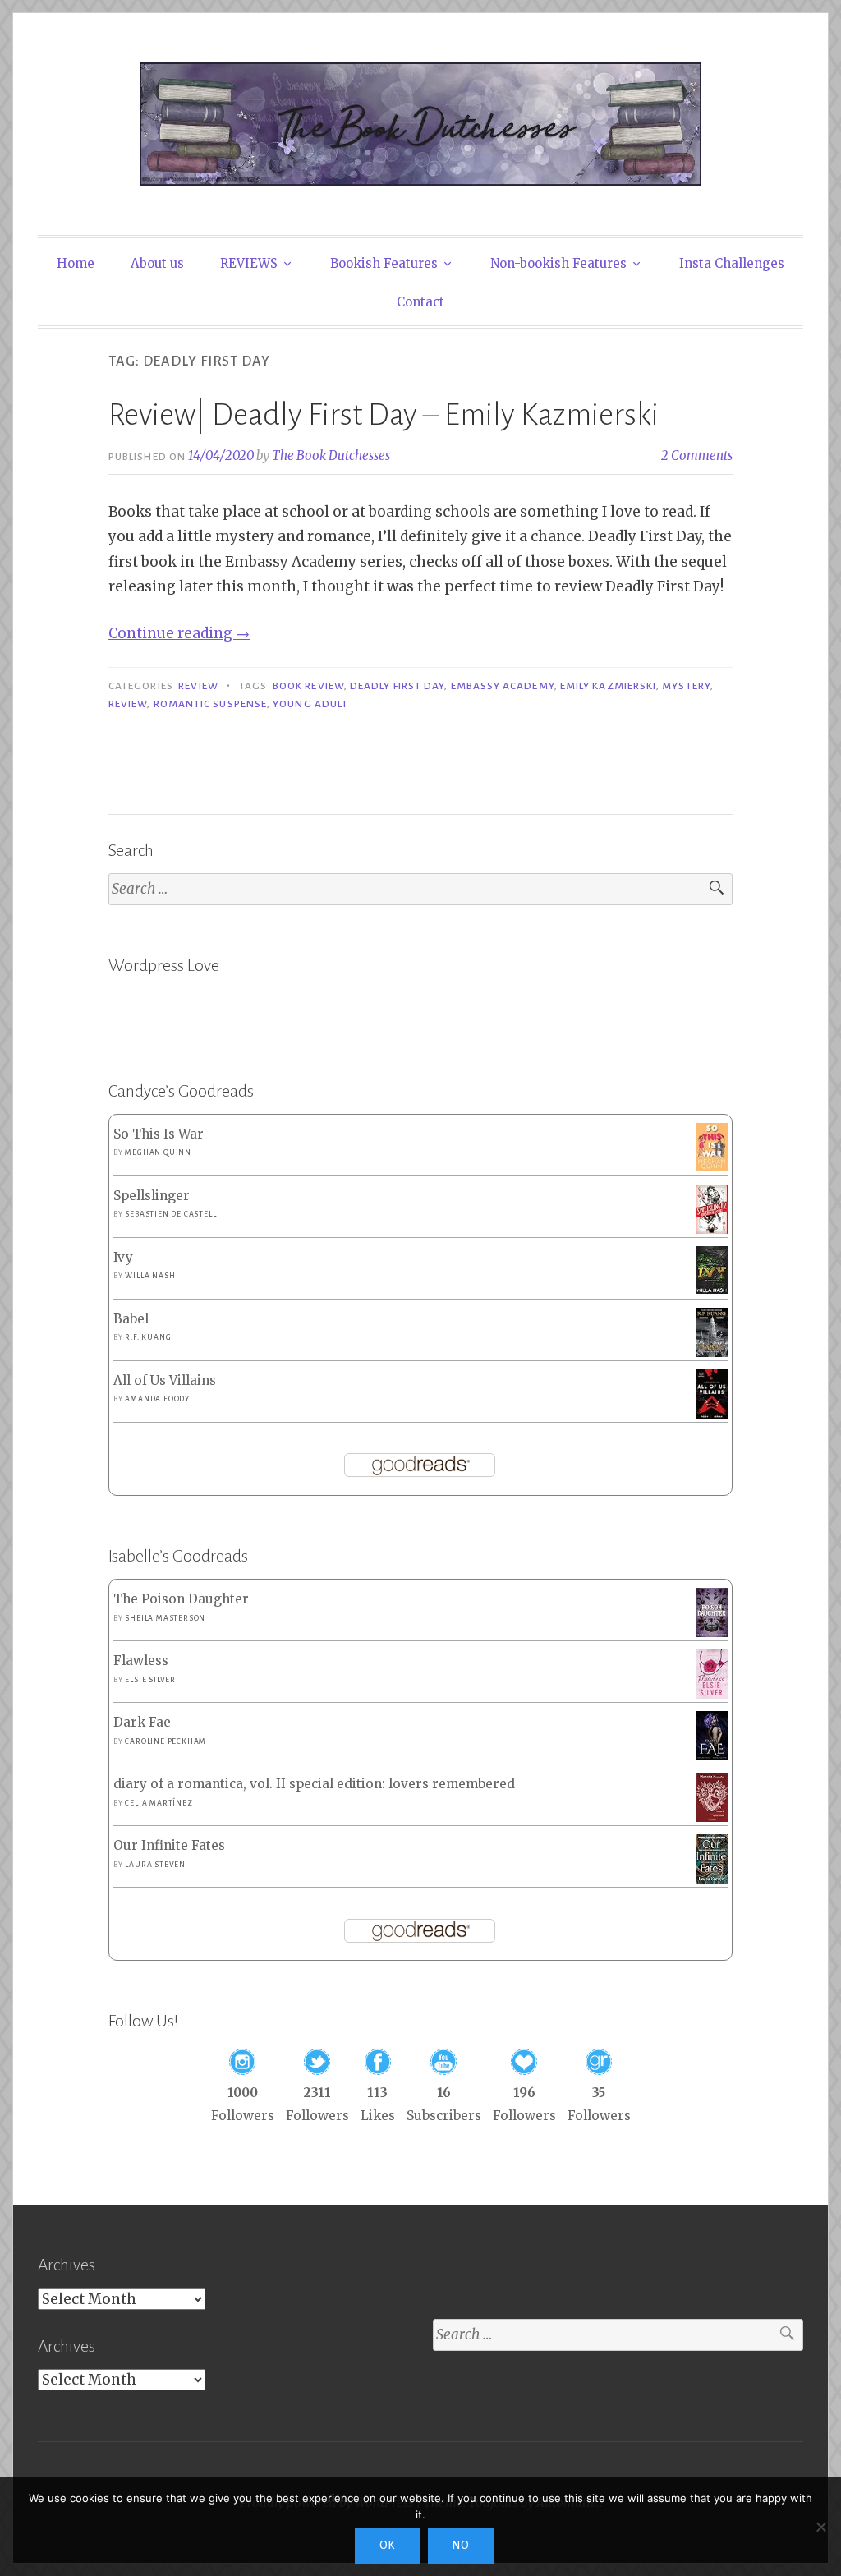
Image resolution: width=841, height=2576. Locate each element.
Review (198, 686)
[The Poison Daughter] (712, 1633)
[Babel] (712, 1352)
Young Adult (310, 704)
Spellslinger (152, 1196)
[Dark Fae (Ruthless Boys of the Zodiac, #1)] (712, 1755)
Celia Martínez (159, 1803)
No (461, 2546)
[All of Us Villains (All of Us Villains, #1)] (712, 1415)
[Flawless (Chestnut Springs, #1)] (712, 1694)
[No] (820, 2527)
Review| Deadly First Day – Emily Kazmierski (384, 415)
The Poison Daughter (181, 1599)
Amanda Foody (157, 1399)
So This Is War (159, 1134)
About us (157, 263)
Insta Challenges (732, 263)
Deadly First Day (397, 686)
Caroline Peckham (165, 1741)
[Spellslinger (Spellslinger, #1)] (712, 1230)
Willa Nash (150, 1276)
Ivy (123, 1257)
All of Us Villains (165, 1380)
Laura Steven (155, 1865)
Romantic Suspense (210, 704)
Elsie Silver (150, 1680)
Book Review (308, 686)
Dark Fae (142, 1722)
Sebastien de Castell (170, 1214)
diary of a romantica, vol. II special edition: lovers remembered (314, 1784)
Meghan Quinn (158, 1152)
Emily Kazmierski (608, 686)
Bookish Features (384, 263)
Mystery (686, 686)
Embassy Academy (503, 686)
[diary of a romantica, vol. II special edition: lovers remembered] (712, 1817)
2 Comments (697, 455)
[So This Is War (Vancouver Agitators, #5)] (712, 1166)
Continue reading (179, 633)
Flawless (141, 1661)
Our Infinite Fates (169, 1845)
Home (76, 263)
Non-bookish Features (558, 263)
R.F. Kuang (148, 1337)
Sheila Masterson (165, 1618)
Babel (131, 1319)
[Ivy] (712, 1289)
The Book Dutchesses (331, 455)
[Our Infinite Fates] (712, 1879)
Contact (420, 302)
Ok (387, 2546)
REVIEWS (249, 263)
